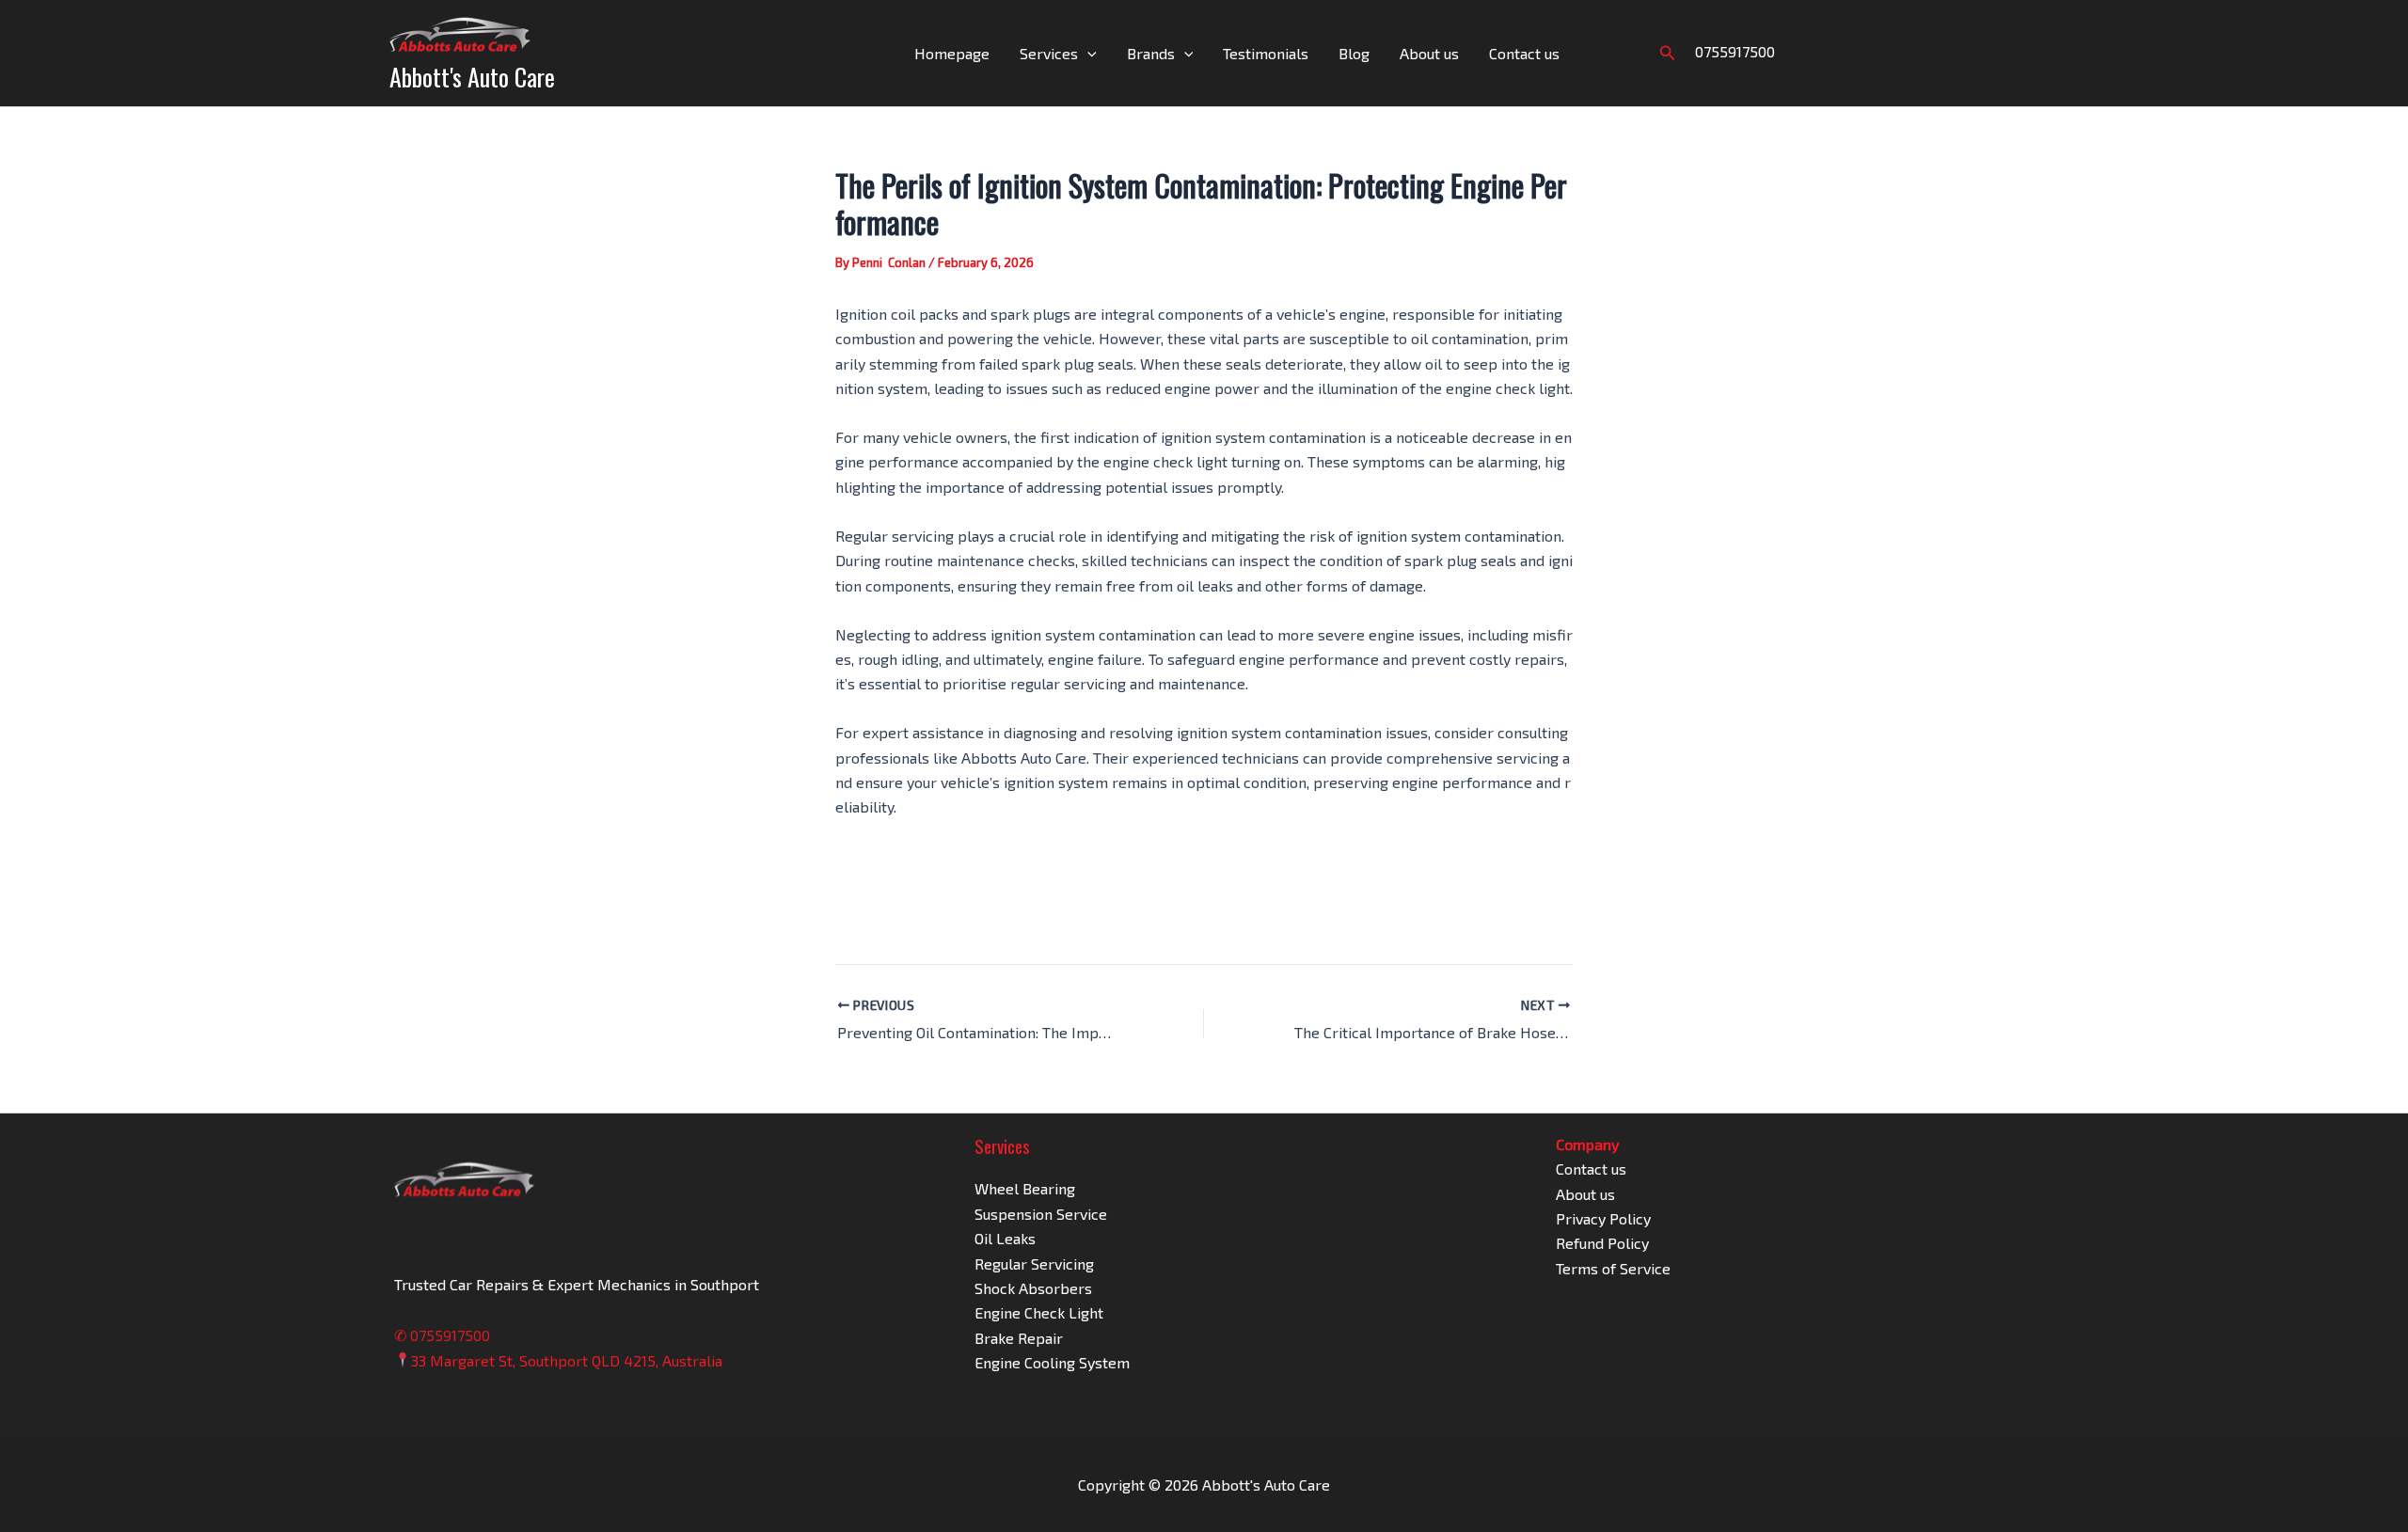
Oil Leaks (1005, 1238)
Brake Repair (1019, 1338)
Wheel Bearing (1025, 1188)
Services (1049, 53)
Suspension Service (1041, 1214)
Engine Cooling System (1052, 1362)
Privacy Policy (1603, 1218)
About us (1429, 53)
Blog (1354, 53)
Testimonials (1266, 53)
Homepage (952, 53)
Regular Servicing (1034, 1264)
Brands (1151, 53)
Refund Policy (1602, 1243)
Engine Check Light (1039, 1312)
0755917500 (1735, 51)
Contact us (1524, 53)
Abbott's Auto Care (472, 77)
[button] (1087, 54)
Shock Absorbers (1033, 1288)
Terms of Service (1613, 1268)
